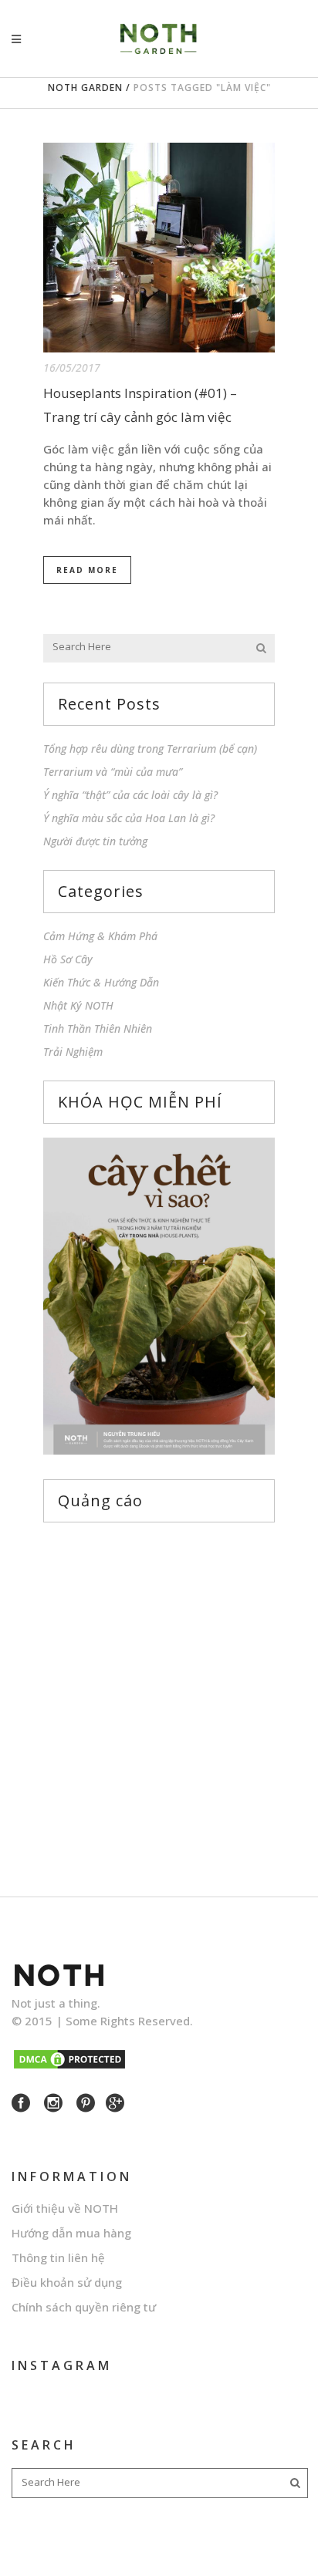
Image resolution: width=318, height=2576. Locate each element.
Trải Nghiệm (73, 1052)
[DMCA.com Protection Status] (69, 2066)
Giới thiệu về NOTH (65, 2208)
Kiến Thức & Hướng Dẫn (101, 982)
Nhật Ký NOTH (78, 1005)
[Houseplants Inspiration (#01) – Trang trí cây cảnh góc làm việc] (159, 248)
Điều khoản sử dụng (67, 2282)
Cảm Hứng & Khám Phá (100, 936)
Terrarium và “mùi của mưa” (113, 772)
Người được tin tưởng (95, 841)
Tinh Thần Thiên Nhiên (98, 1028)
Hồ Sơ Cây (68, 959)
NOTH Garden (85, 88)
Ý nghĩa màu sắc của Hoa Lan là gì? (129, 818)
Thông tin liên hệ (58, 2257)
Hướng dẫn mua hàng (71, 2233)
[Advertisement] (159, 1695)
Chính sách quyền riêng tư (84, 2307)
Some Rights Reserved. (129, 2021)
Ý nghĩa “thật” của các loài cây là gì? (130, 795)
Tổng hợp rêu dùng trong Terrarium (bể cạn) (150, 749)
